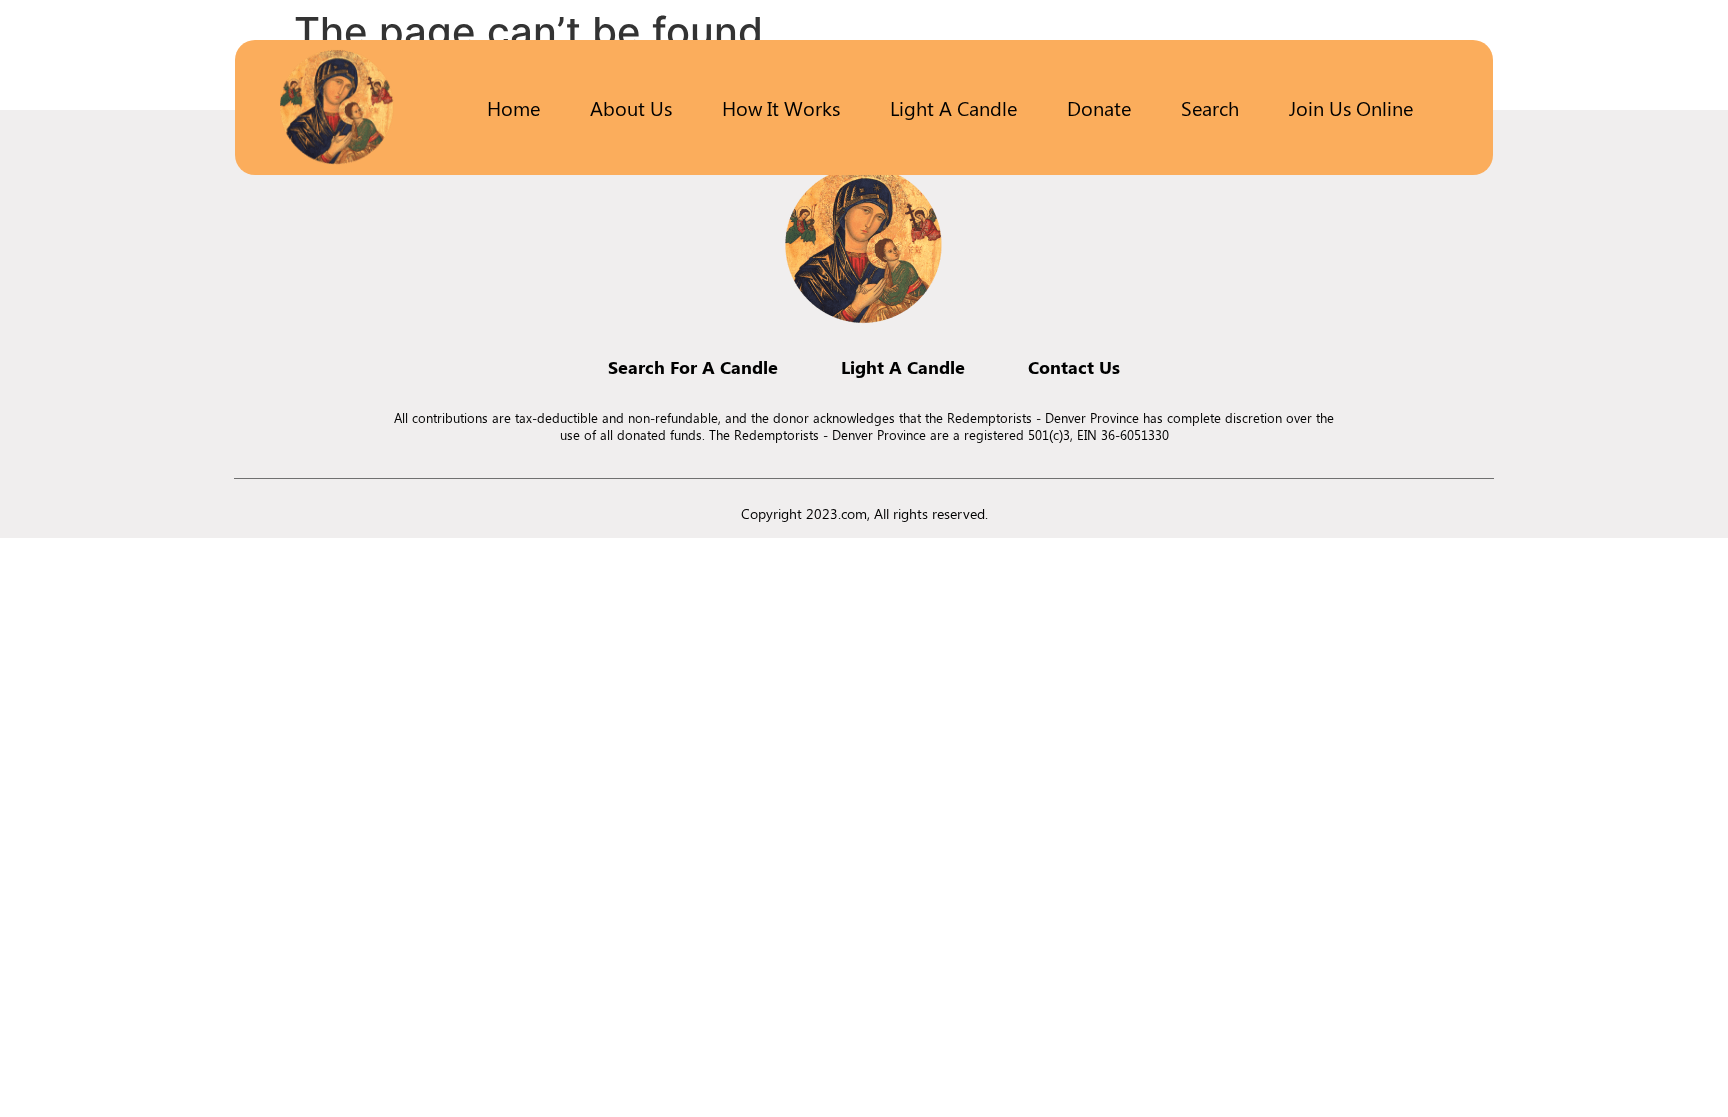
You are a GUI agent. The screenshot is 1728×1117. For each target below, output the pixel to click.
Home (513, 107)
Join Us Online (1351, 107)
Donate (1099, 107)
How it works (781, 107)
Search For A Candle (693, 367)
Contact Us (1074, 367)
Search (1210, 107)
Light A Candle (903, 367)
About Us (631, 107)
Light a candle (953, 107)
